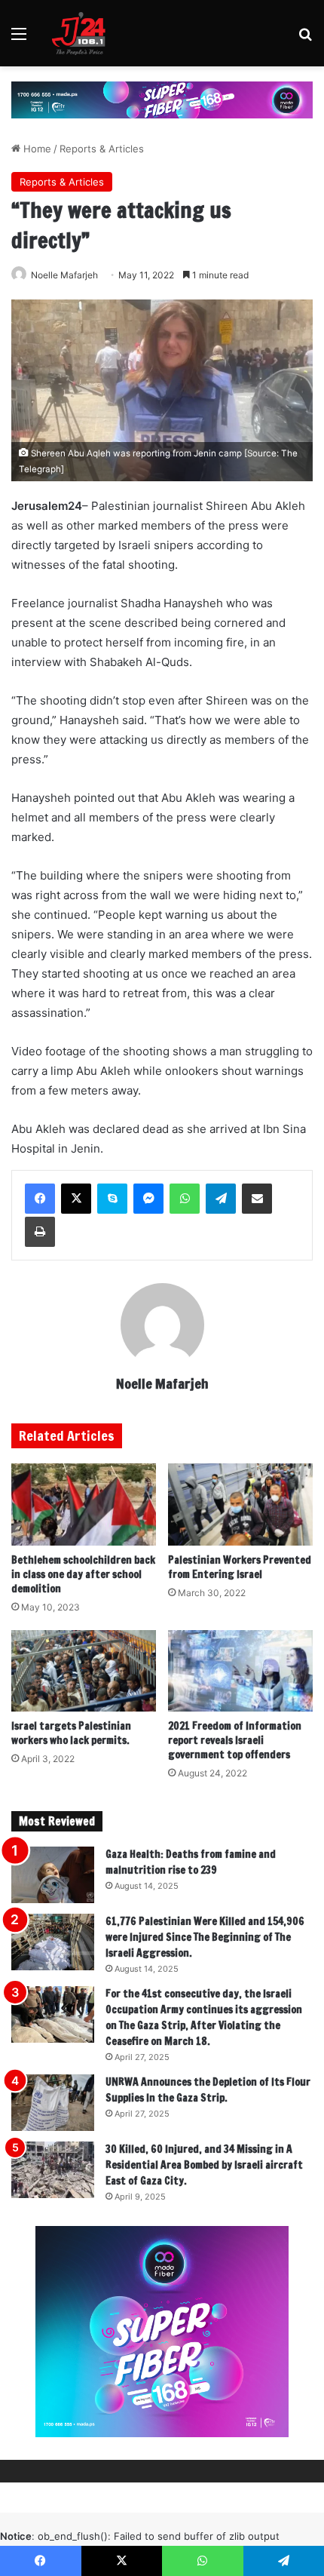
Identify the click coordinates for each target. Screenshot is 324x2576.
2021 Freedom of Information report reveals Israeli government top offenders (235, 1740)
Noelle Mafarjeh (64, 275)
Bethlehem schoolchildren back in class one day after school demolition (83, 1574)
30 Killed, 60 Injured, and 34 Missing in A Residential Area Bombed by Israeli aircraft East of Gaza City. (204, 2165)
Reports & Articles (102, 149)
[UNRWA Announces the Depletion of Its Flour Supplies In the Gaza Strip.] (53, 2103)
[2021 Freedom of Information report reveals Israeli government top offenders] (240, 1671)
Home (36, 149)
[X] (76, 1199)
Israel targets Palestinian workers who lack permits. (71, 1733)
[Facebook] (40, 1199)
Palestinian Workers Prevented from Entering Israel (240, 1567)
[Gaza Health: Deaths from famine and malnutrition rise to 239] (53, 1875)
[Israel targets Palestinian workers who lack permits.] (84, 1671)
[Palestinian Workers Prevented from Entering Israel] (240, 1504)
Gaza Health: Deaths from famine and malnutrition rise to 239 (191, 1862)
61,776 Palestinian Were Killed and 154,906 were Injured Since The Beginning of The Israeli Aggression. (205, 1937)
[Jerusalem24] (82, 33)
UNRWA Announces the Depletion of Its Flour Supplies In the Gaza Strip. (208, 2090)
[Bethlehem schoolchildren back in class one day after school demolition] (84, 1504)
